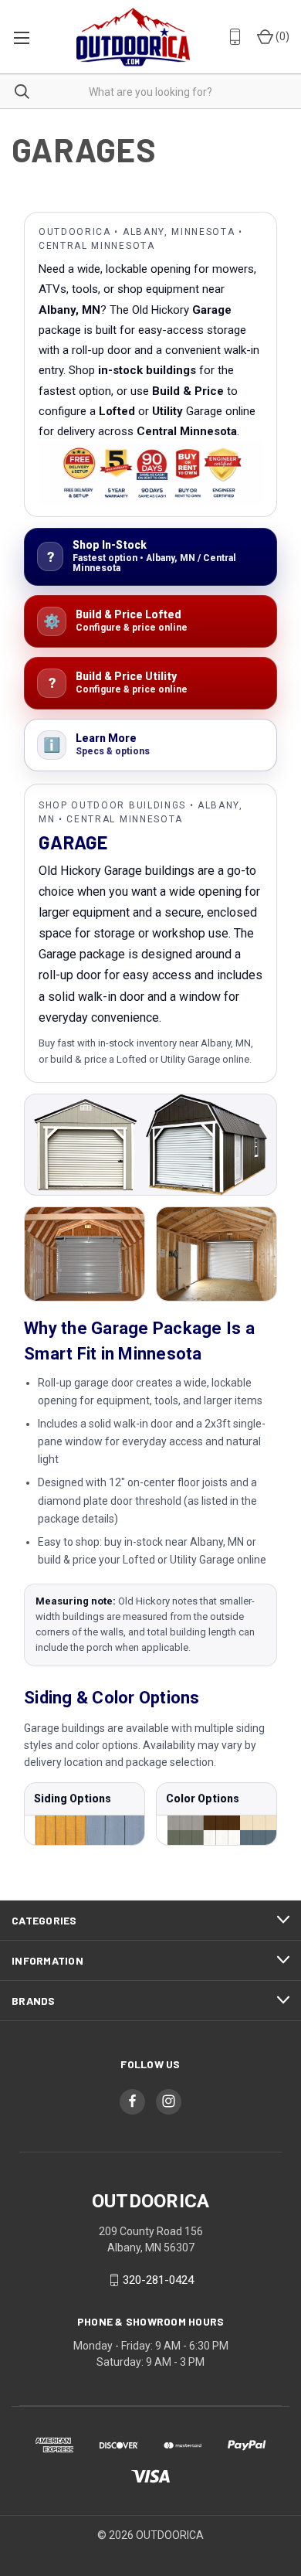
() (281, 36)
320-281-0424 (158, 2280)
